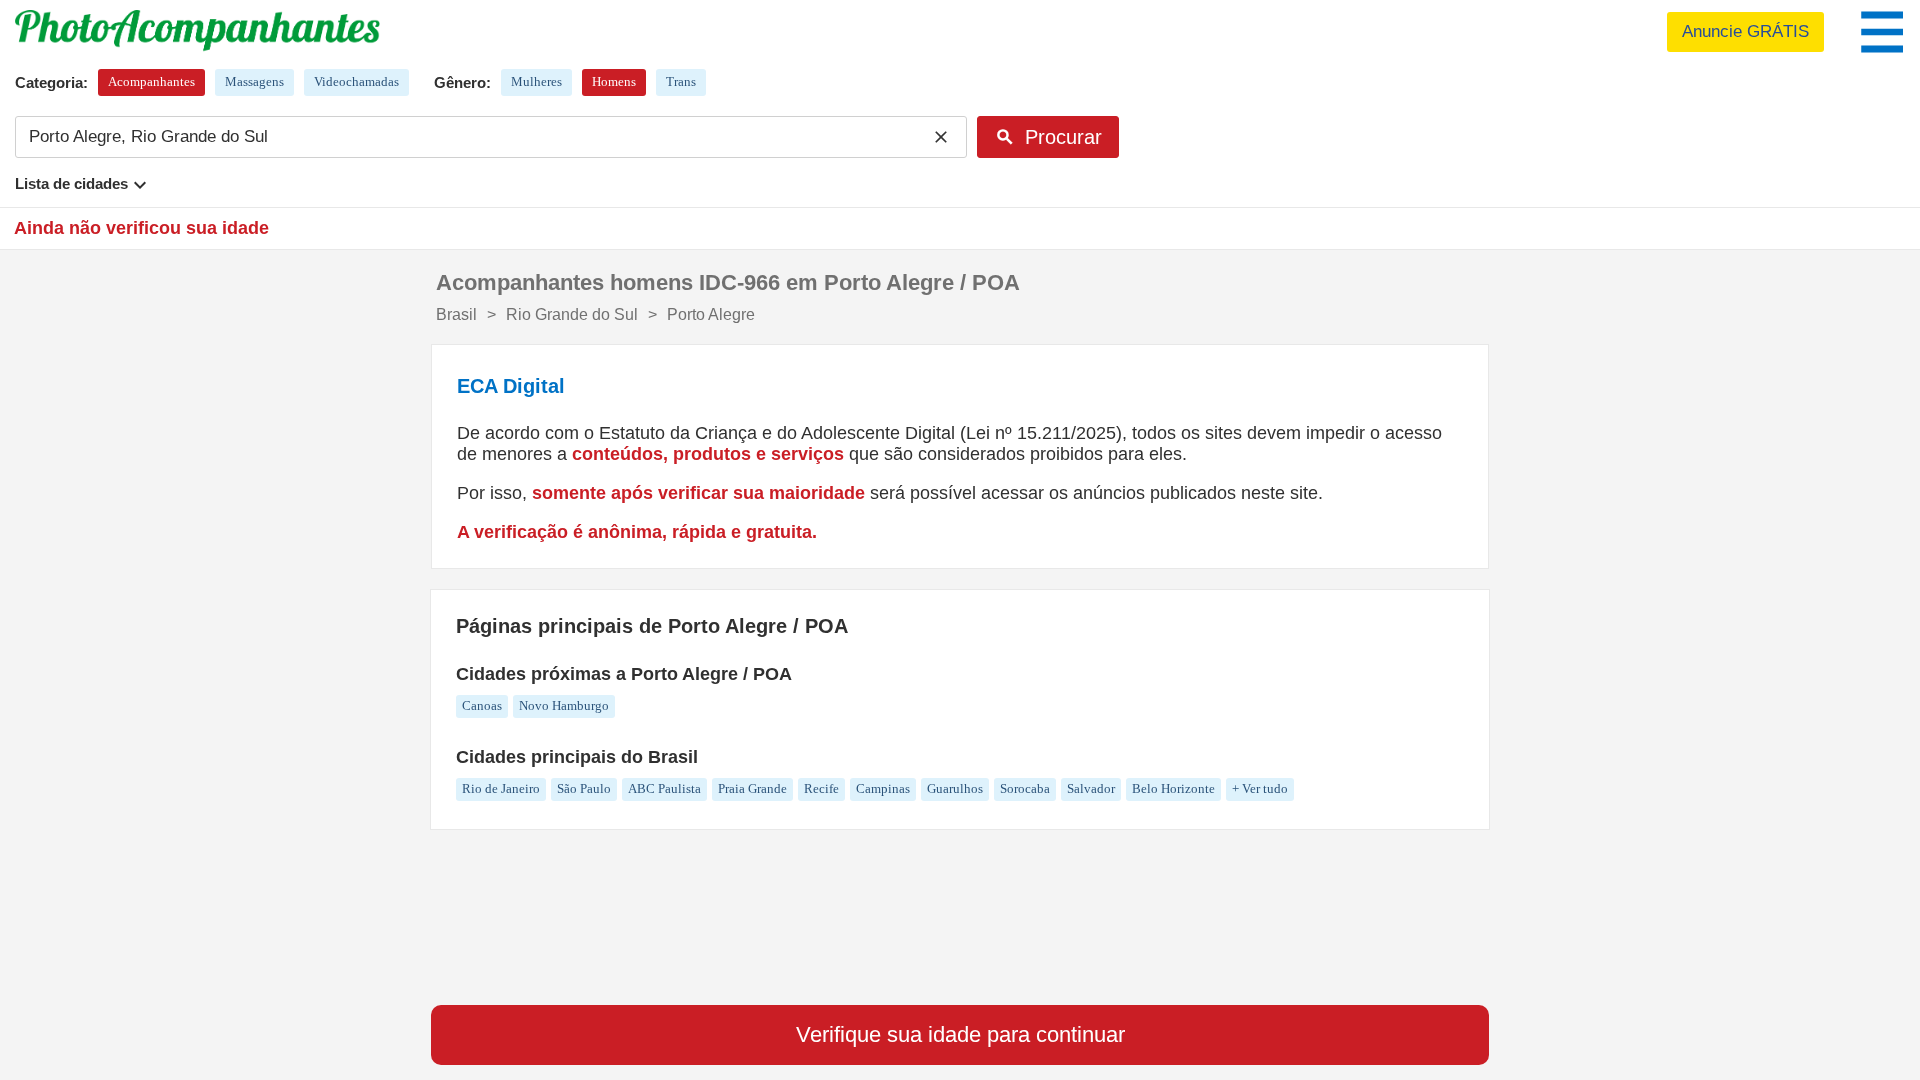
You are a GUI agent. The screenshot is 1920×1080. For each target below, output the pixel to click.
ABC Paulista (664, 788)
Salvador (1091, 788)
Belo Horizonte (1173, 788)
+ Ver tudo (1260, 788)
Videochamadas (356, 81)
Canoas (482, 705)
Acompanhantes (151, 81)
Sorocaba (1025, 788)
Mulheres (536, 81)
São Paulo (584, 788)
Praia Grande (752, 788)
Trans (681, 81)
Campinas (883, 788)
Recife (821, 788)
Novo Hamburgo (564, 705)
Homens (614, 81)
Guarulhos (955, 788)
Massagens (254, 81)
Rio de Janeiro (501, 788)
